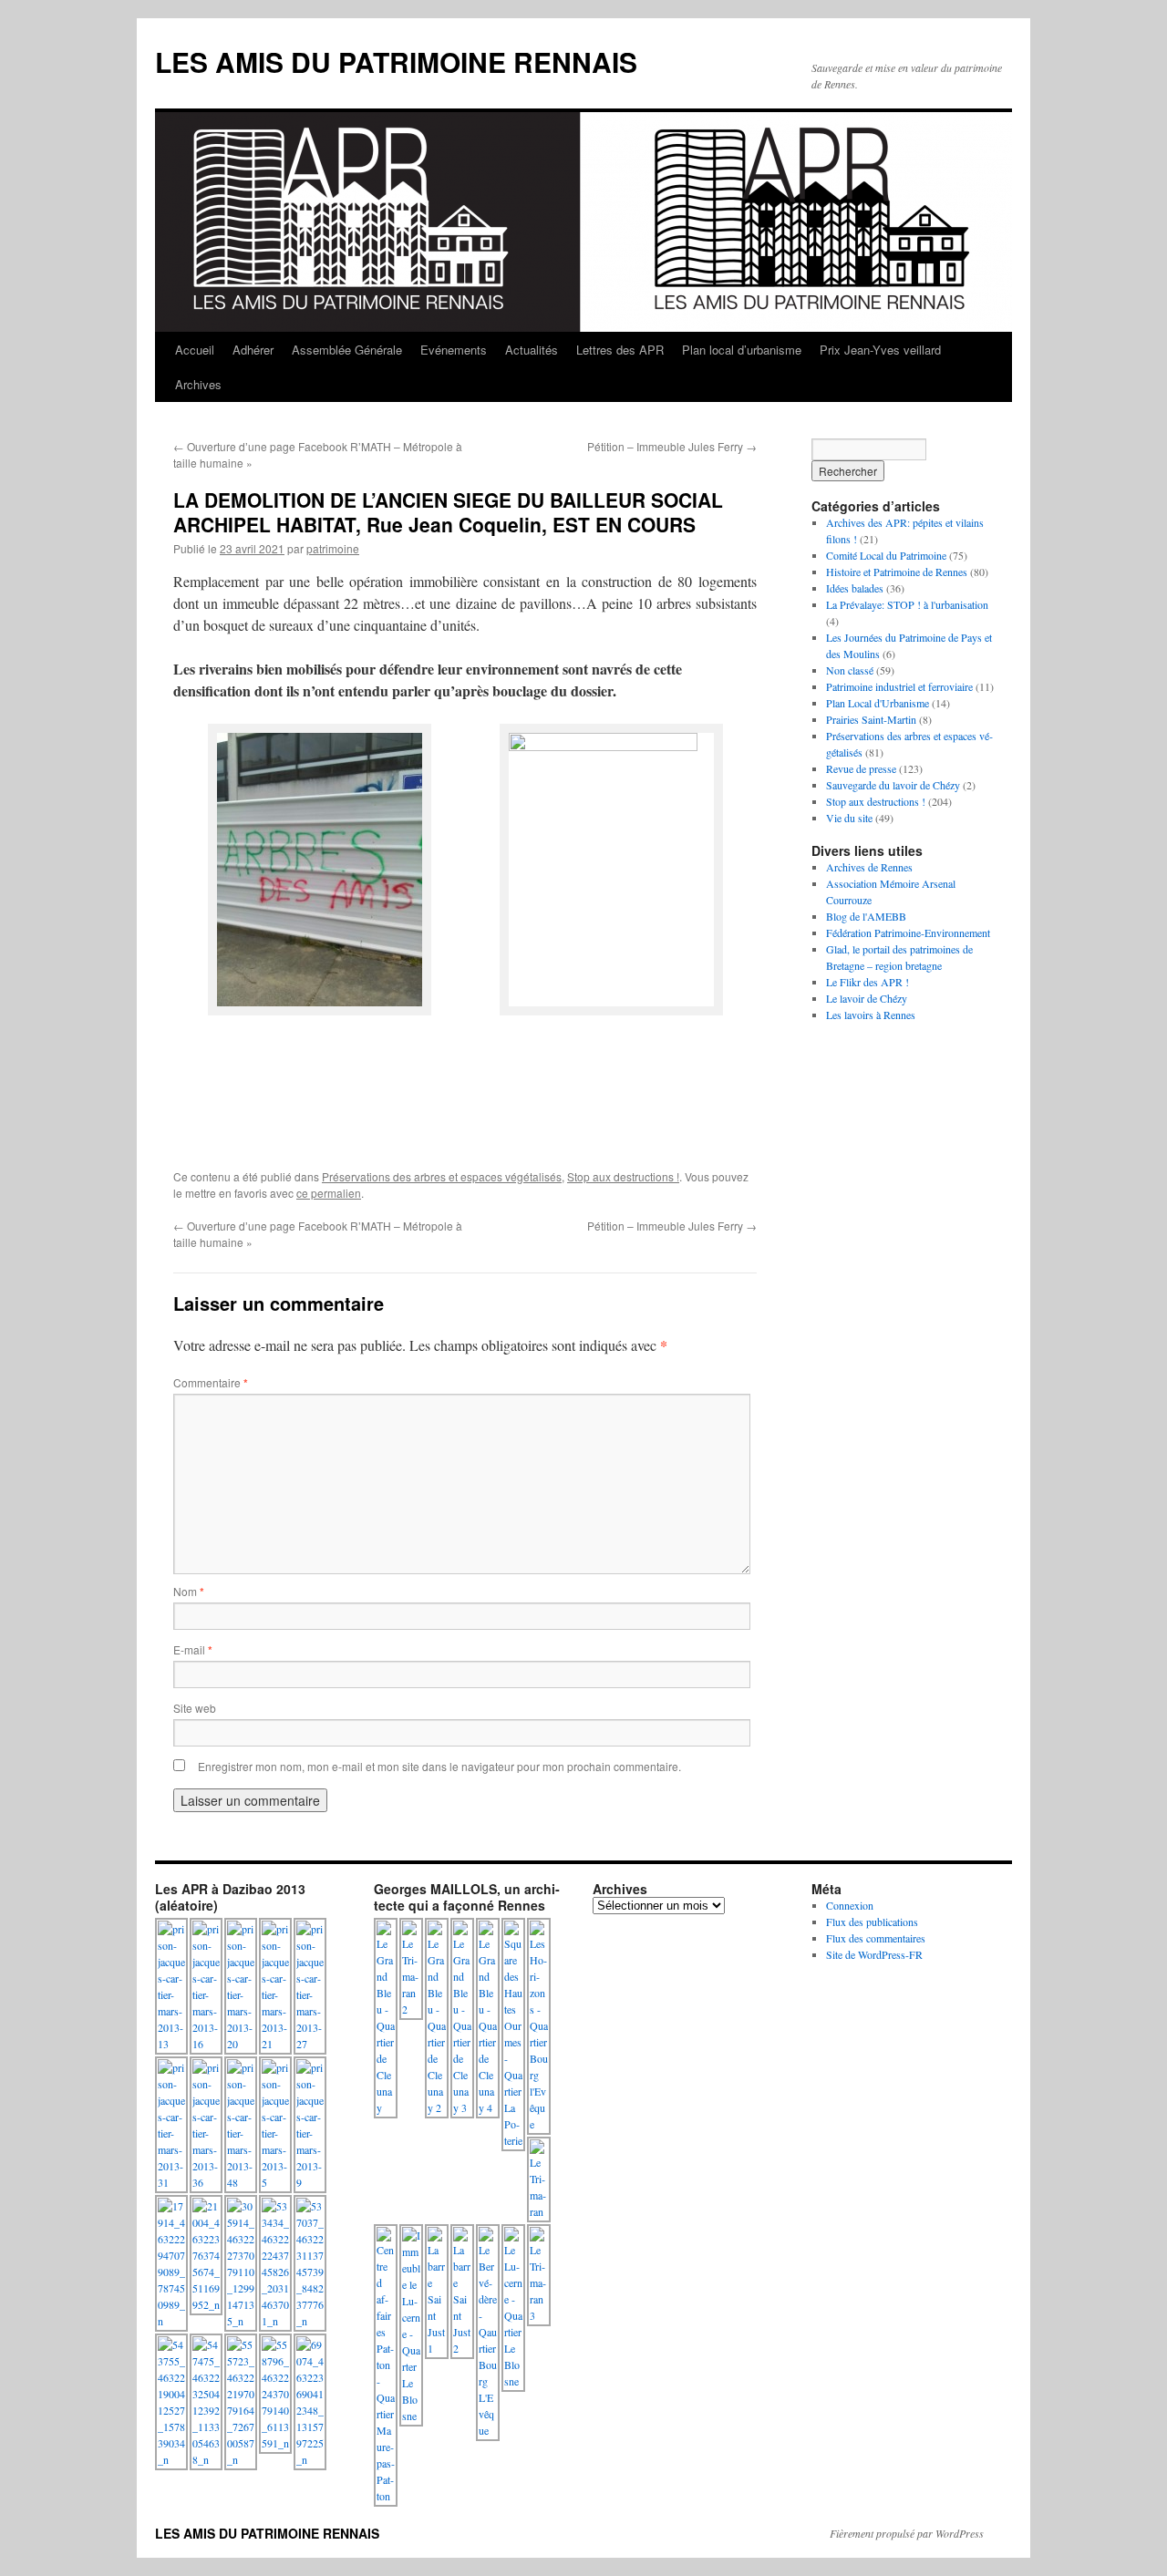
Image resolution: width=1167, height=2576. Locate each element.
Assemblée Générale (347, 350)
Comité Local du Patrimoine (886, 555)
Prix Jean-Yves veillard (880, 350)
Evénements (454, 350)
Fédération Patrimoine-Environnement (908, 933)
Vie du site (849, 818)
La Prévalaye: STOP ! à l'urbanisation (907, 604)
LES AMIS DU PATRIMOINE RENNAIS (396, 62)
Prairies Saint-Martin (871, 719)
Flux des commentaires (876, 1938)
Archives (198, 384)
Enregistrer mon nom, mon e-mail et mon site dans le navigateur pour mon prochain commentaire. (439, 1766)
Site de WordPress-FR (874, 1954)
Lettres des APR (620, 350)
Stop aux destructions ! (623, 1176)
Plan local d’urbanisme (742, 350)
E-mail (193, 1649)
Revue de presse (861, 768)
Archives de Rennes (869, 867)
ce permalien (329, 1193)
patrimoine (333, 548)
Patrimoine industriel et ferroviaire (899, 686)
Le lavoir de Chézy (867, 998)
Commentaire (211, 1382)
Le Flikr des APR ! (868, 982)
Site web (195, 1708)
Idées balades (855, 588)
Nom (189, 1591)
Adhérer (253, 350)
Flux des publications (872, 1922)
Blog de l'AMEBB (866, 916)
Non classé (850, 670)
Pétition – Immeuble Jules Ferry (672, 446)
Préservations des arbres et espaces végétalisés (442, 1176)
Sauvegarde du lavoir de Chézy (893, 785)
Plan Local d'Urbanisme (878, 703)
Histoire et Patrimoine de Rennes (897, 572)
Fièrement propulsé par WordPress (907, 2533)
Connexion (850, 1905)
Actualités (532, 350)
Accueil (195, 350)
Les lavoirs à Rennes (871, 1015)
